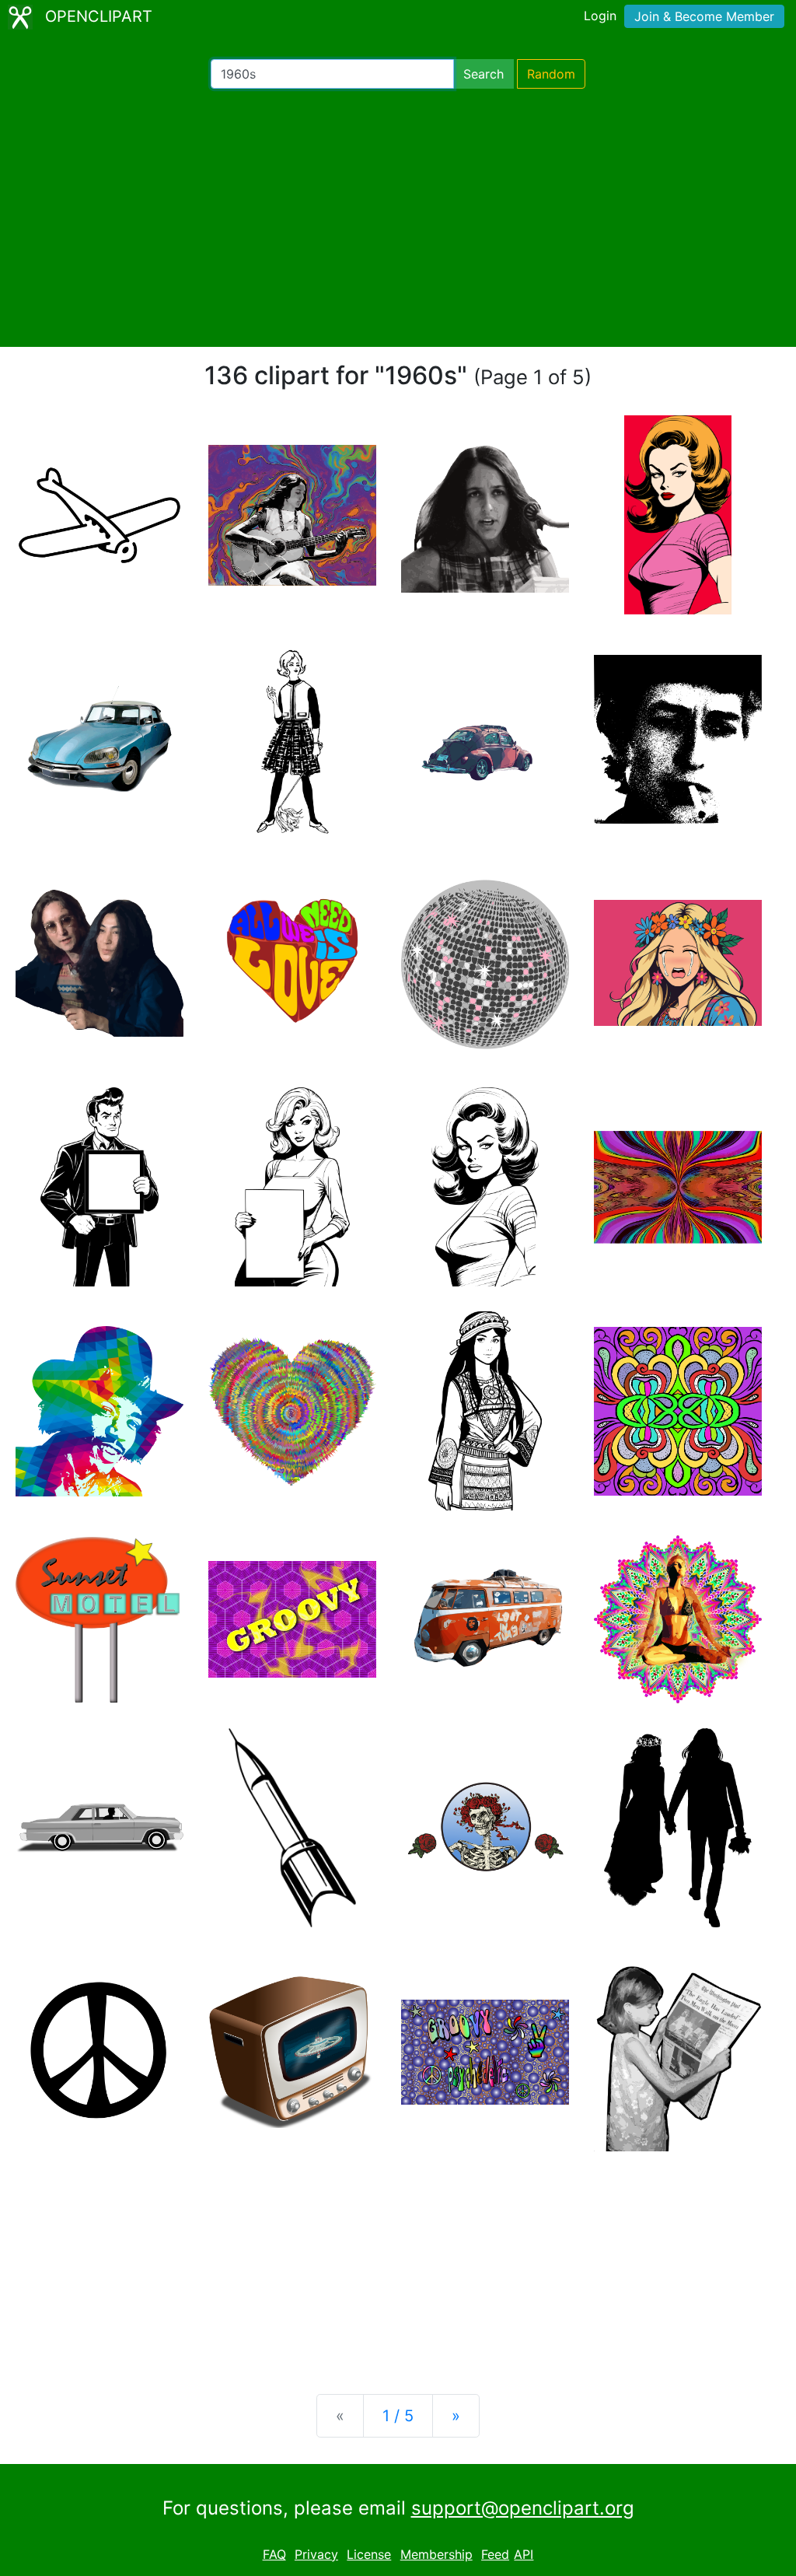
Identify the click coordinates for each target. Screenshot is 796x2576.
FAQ (274, 2554)
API (524, 2554)
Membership (436, 2554)
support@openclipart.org (523, 2508)
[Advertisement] (398, 218)
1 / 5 (398, 2416)
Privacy (316, 2554)
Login (600, 16)
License (369, 2554)
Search (484, 74)
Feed (495, 2554)
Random (551, 74)
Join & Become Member (704, 16)
